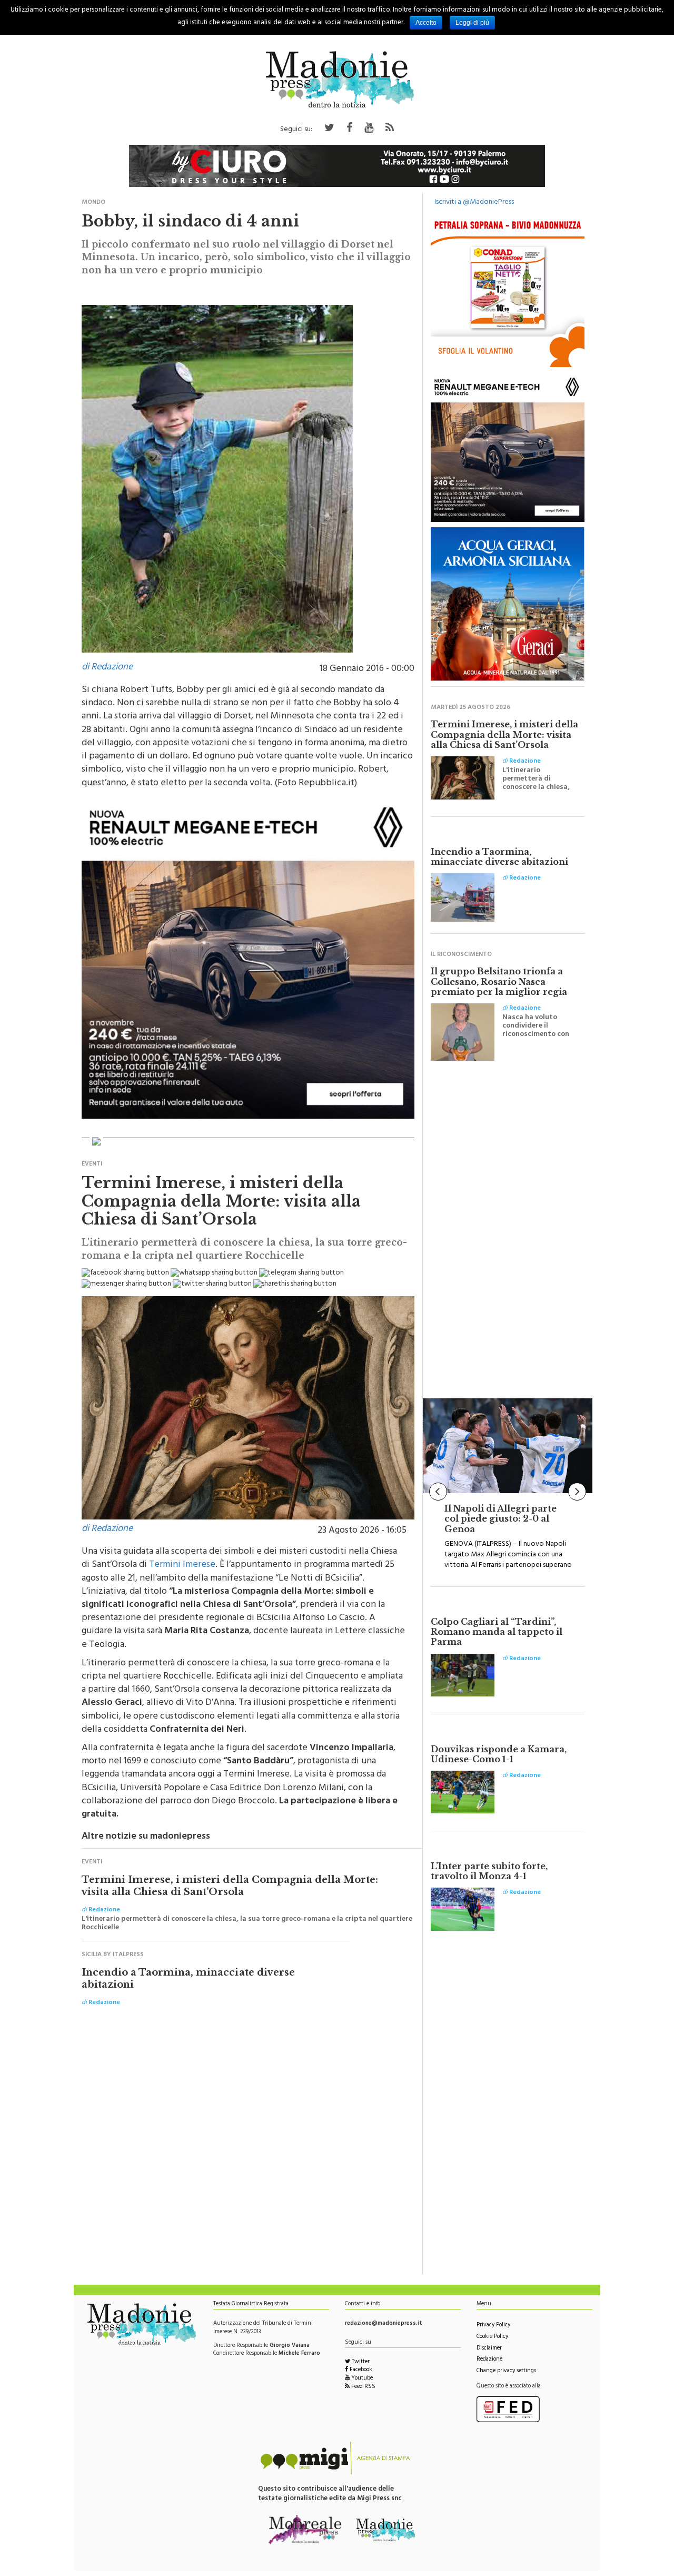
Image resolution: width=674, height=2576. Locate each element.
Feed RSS (363, 2387)
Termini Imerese (182, 1565)
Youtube (361, 2379)
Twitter (360, 2362)
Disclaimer (489, 2349)
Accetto (426, 23)
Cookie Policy (492, 2337)
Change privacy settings (506, 2371)
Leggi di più (472, 23)
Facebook (360, 2370)
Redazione (489, 2360)
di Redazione (107, 668)
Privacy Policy (493, 2326)
